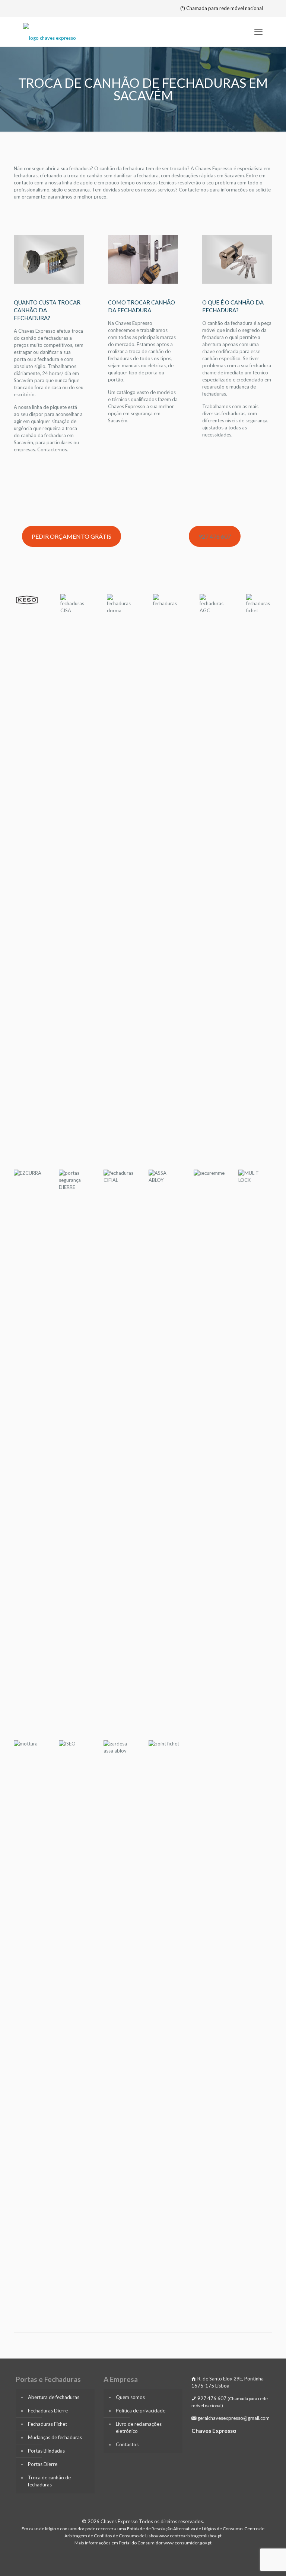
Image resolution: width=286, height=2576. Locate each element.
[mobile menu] (258, 32)
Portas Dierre (43, 2464)
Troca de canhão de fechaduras (49, 2481)
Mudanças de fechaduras (55, 2437)
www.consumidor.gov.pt (188, 2543)
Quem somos (130, 2397)
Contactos (127, 2444)
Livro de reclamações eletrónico (139, 2427)
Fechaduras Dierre (48, 2411)
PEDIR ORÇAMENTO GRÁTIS (71, 536)
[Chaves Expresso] (50, 32)
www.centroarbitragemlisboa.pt (190, 2536)
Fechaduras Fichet (47, 2424)
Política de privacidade (141, 2411)
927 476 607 (215, 536)
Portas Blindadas (46, 2451)
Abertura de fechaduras (54, 2397)
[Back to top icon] (250, 2561)
